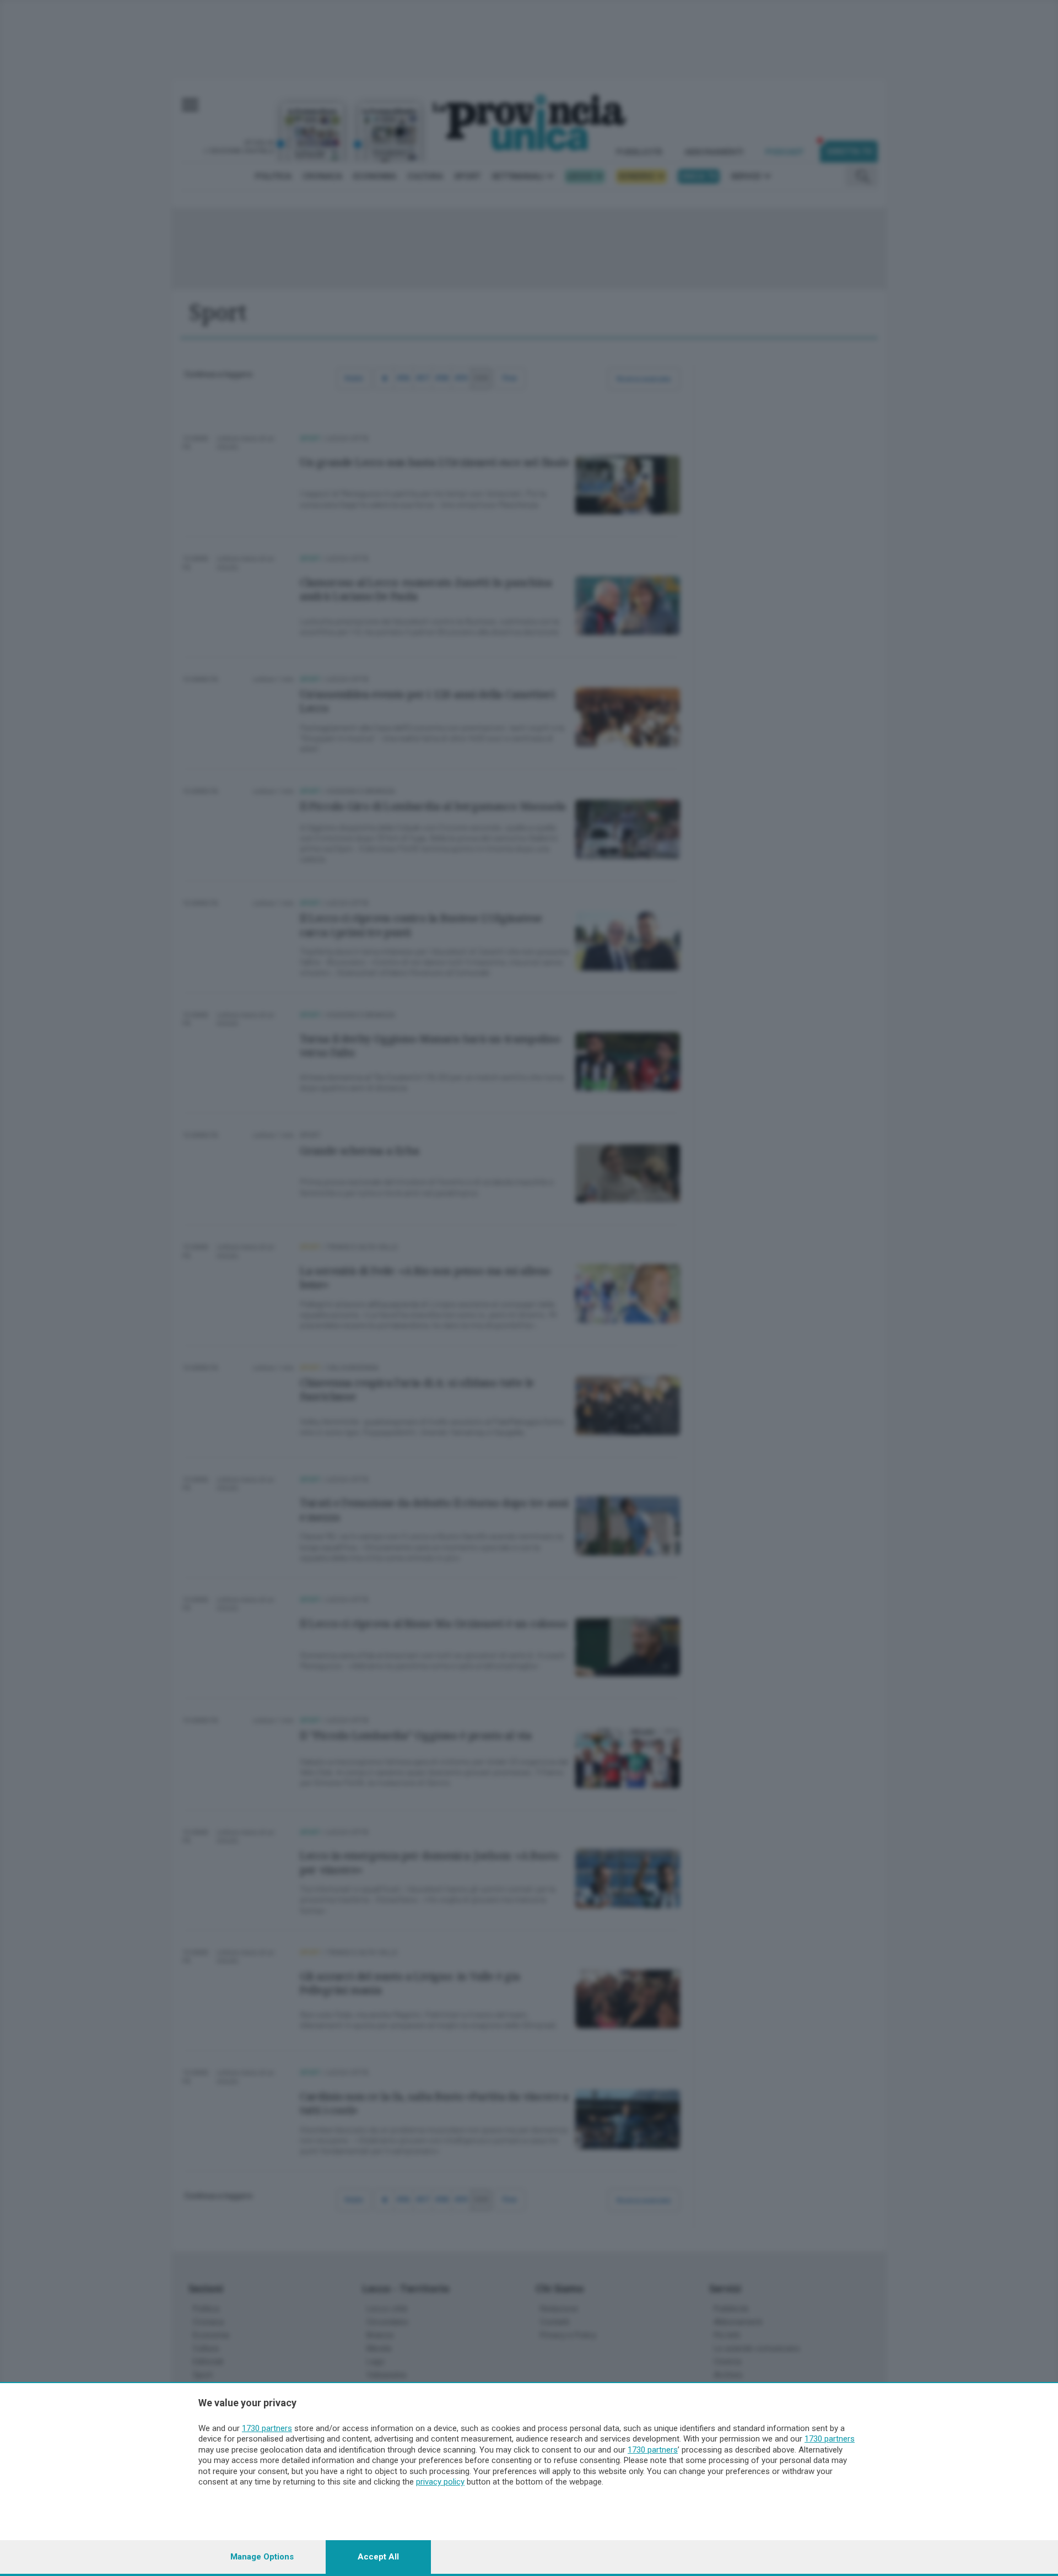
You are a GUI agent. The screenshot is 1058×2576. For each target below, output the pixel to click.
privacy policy (440, 2482)
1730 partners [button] (267, 2428)
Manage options (262, 2557)
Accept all (378, 2557)
